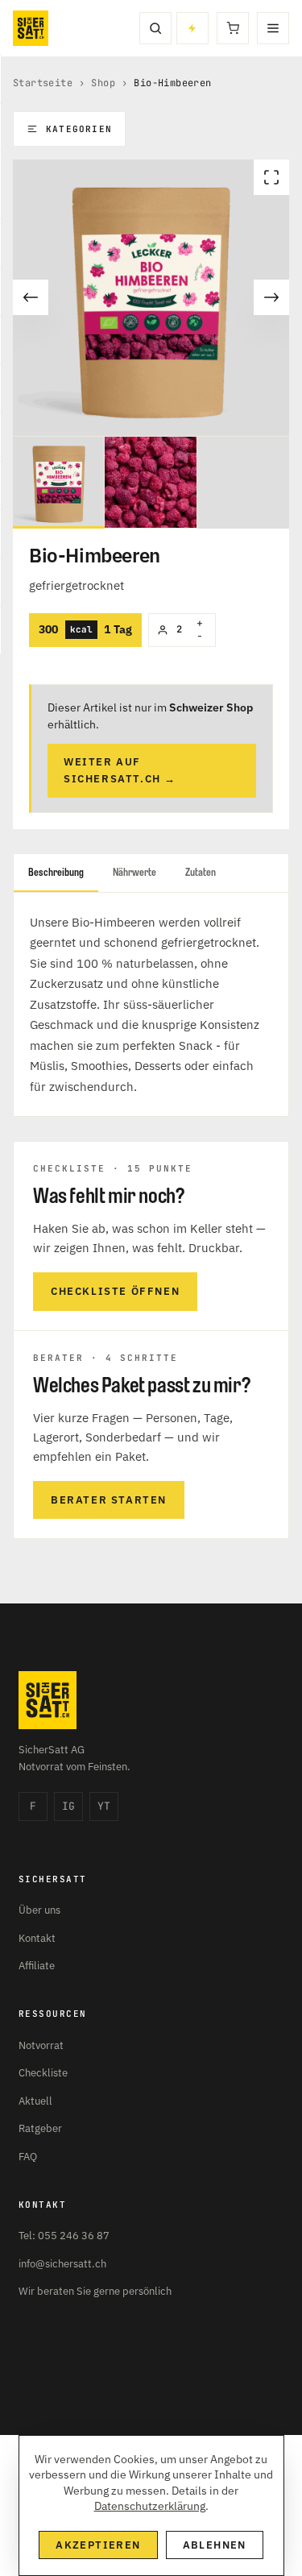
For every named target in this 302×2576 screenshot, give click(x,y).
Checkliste (43, 2073)
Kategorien (79, 129)
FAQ (28, 2157)
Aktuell (35, 2101)
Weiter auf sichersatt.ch (120, 770)
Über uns (39, 1910)
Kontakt (37, 1938)
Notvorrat (41, 2045)
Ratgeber (40, 2128)
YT (104, 1806)
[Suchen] (155, 28)
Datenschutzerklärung (150, 2506)
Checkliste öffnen (115, 1291)
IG (68, 1806)
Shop (103, 83)
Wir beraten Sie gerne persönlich (95, 2291)
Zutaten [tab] (201, 872)
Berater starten (109, 1500)
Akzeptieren (98, 2545)
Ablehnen (215, 2545)
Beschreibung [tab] (56, 872)
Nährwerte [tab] (134, 872)
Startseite (43, 83)
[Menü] (273, 28)
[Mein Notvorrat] (192, 28)
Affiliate (37, 1966)
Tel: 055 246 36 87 (64, 2236)
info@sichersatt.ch (62, 2264)
